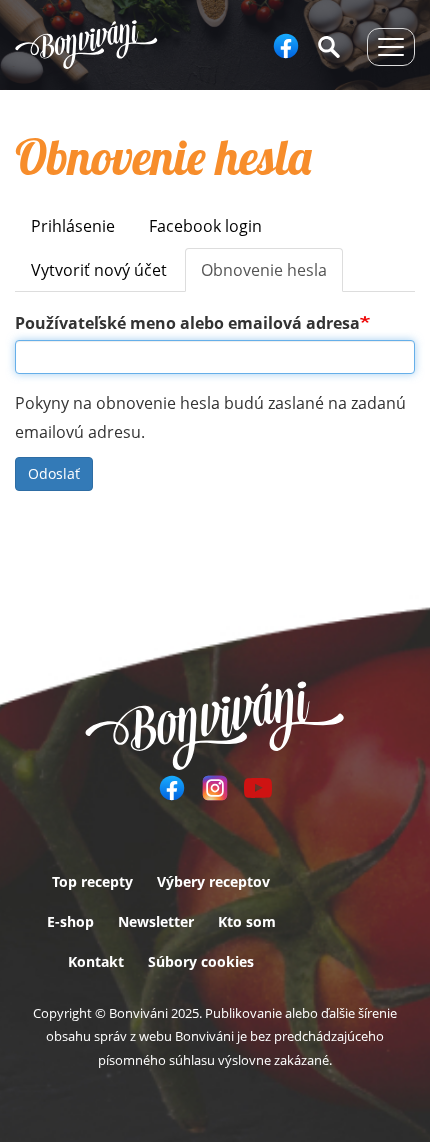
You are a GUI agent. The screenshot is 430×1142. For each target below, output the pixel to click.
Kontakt (96, 961)
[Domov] (86, 44)
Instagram (215, 788)
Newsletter (156, 921)
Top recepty (92, 881)
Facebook (286, 46)
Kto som (247, 921)
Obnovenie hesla (272, 276)
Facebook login (205, 226)
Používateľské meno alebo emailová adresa (187, 323)
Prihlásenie (73, 226)
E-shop (70, 921)
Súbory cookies (201, 961)
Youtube (258, 788)
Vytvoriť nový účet (99, 270)
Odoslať (54, 473)
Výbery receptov (213, 881)
